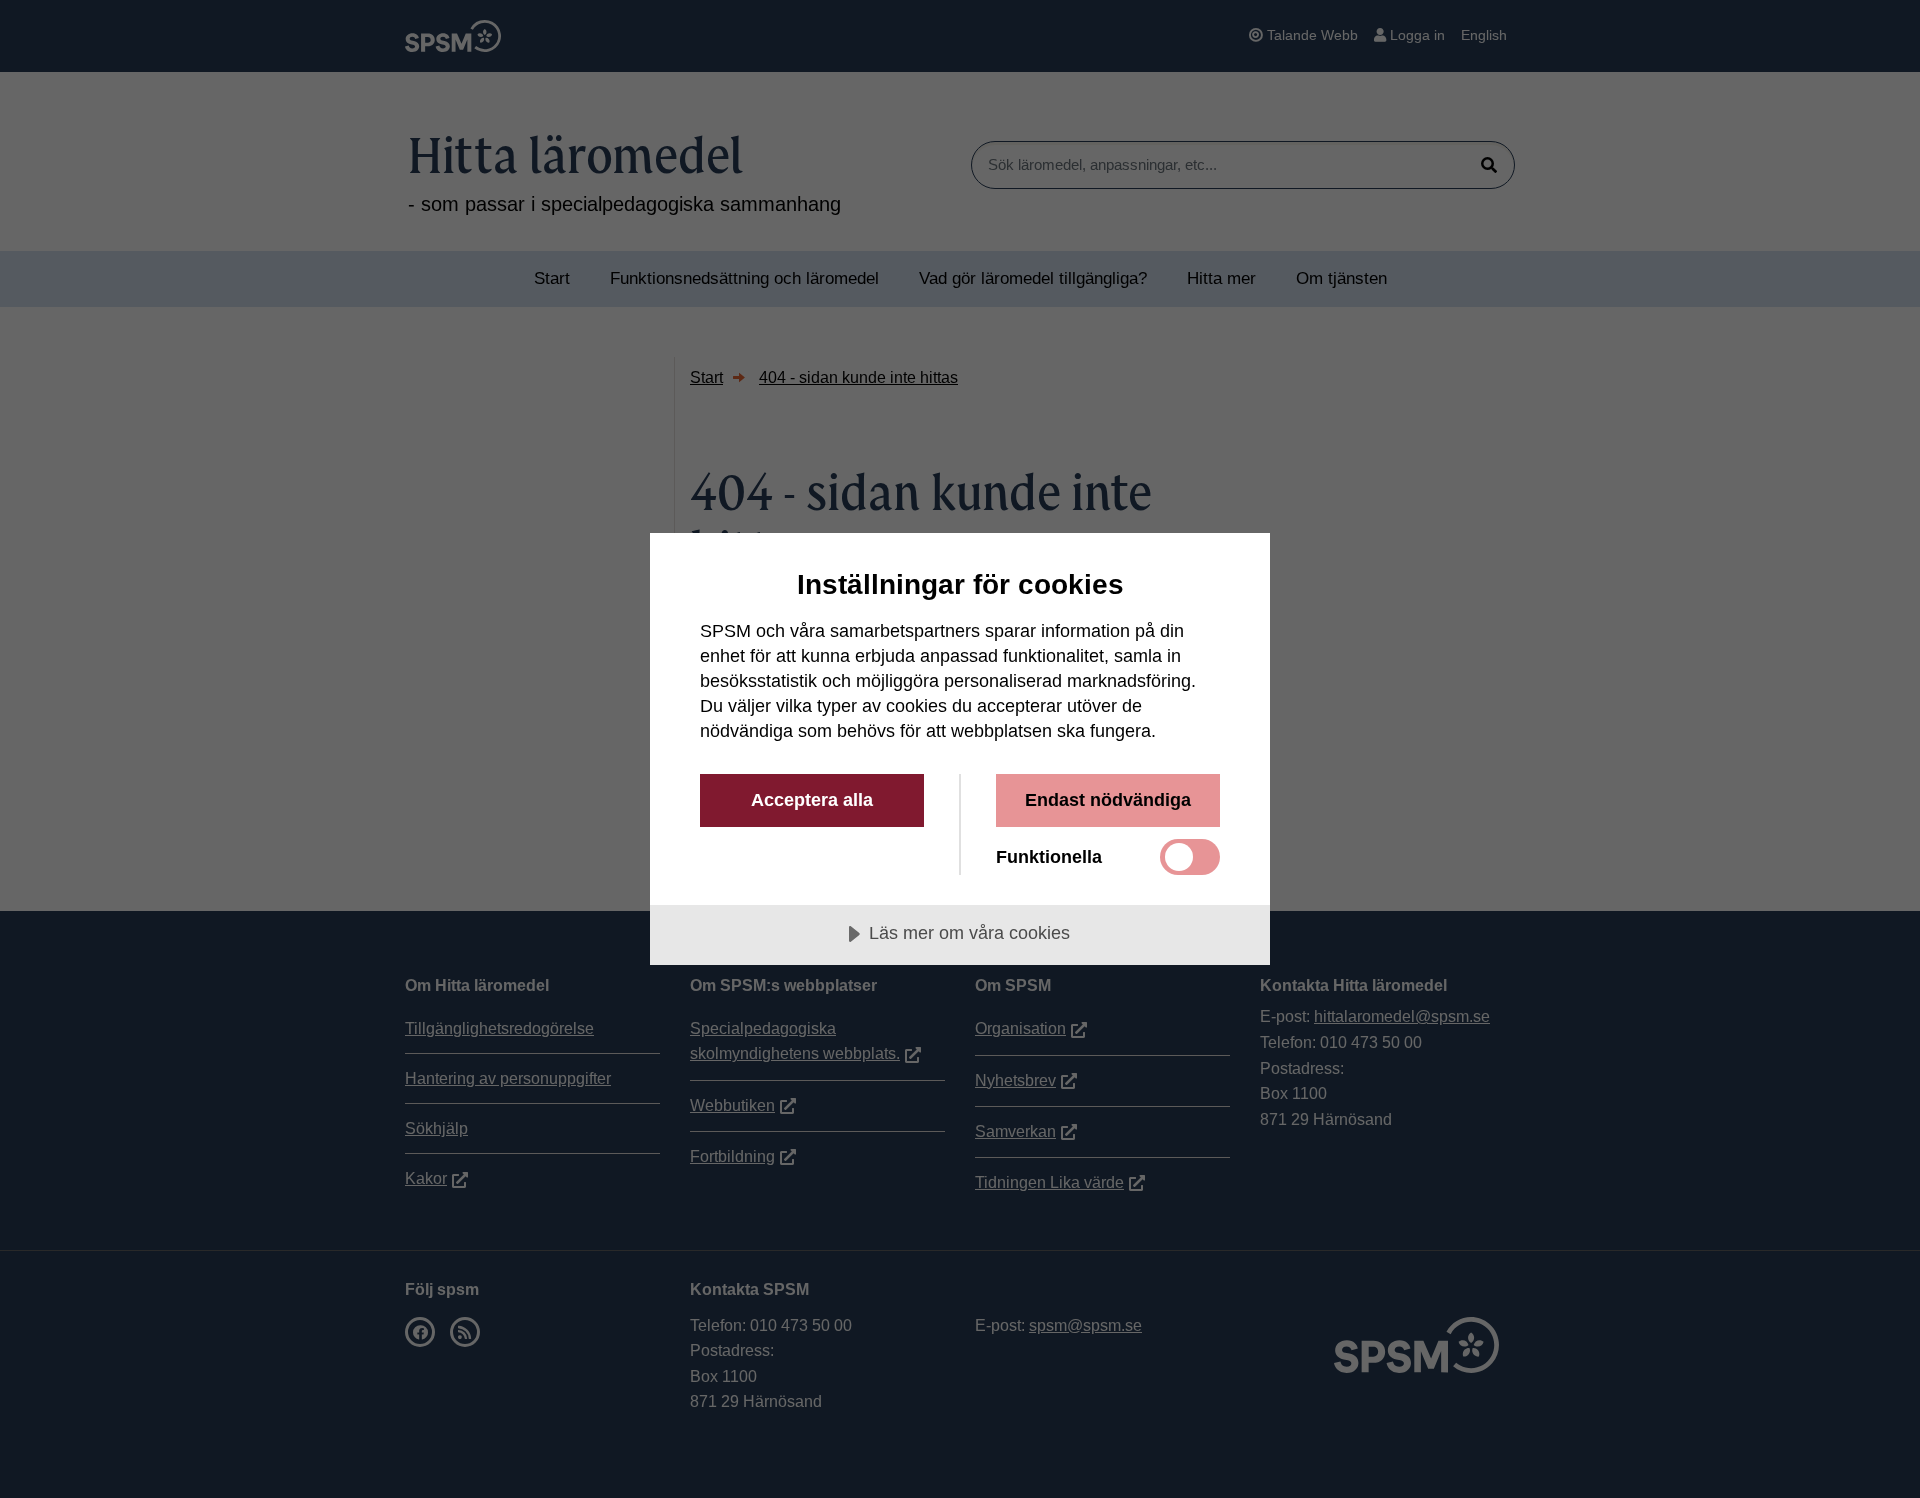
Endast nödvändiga (1108, 800)
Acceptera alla (812, 800)
